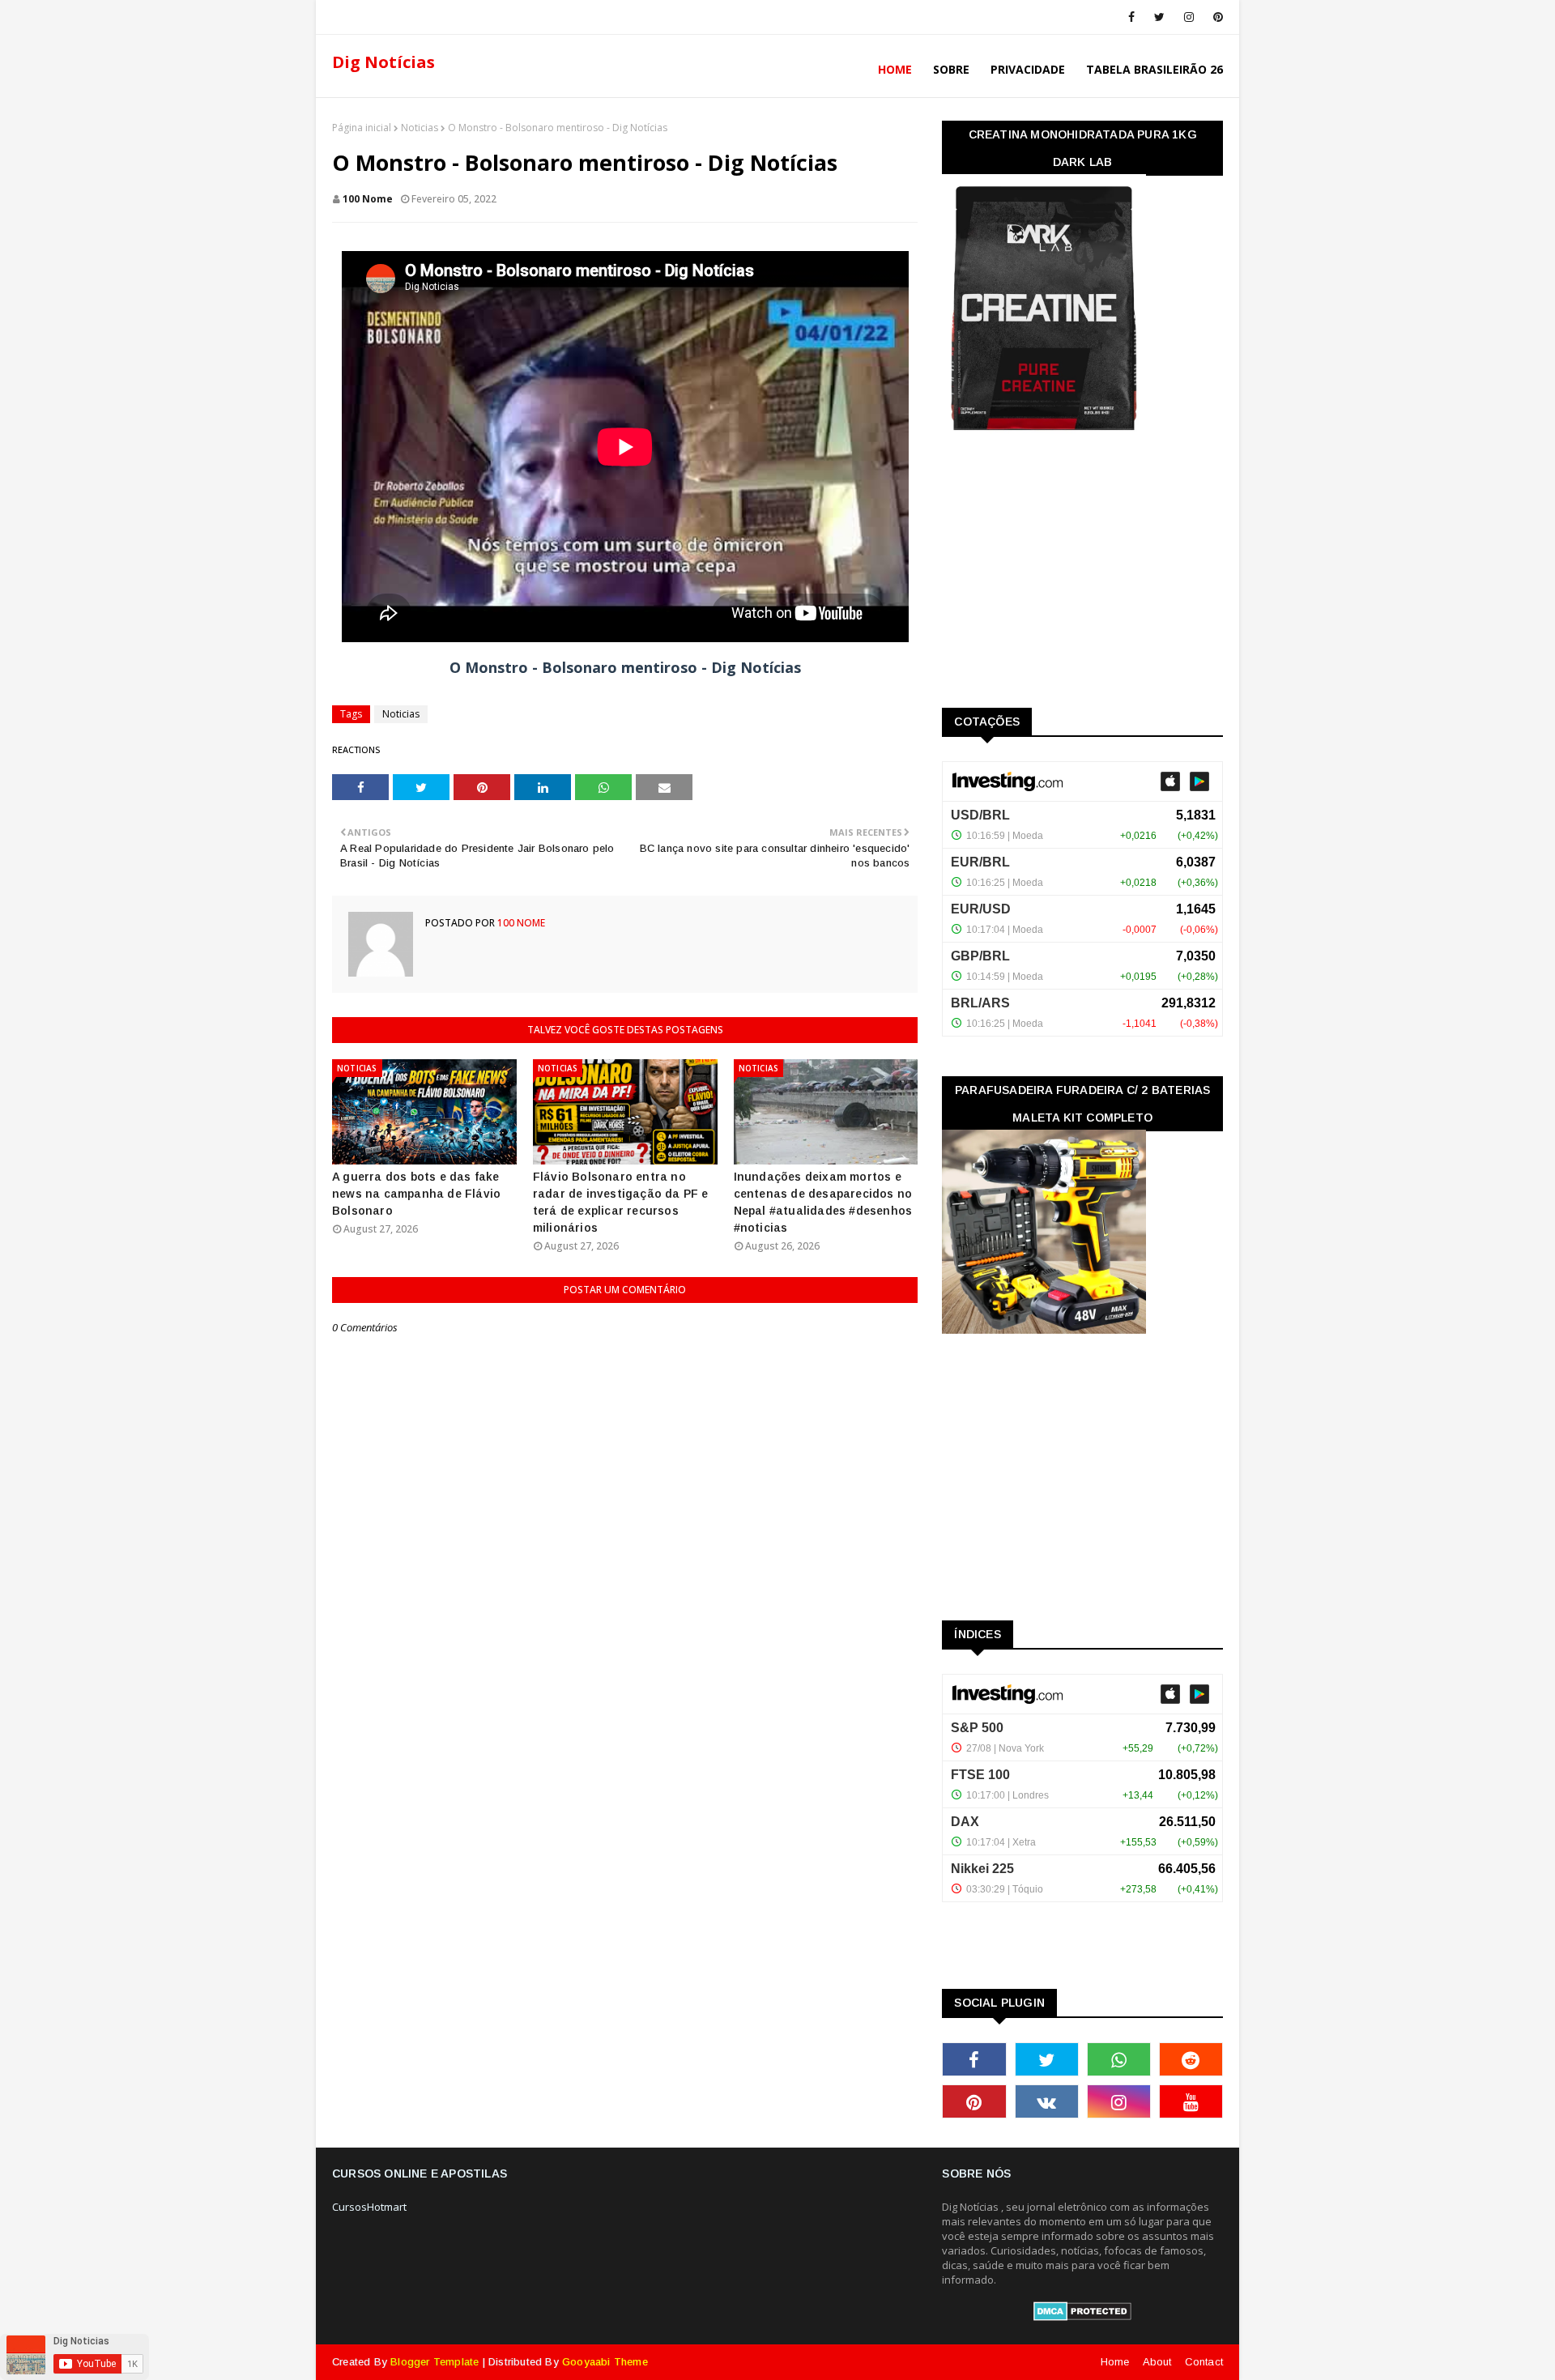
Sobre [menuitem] (951, 69)
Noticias (420, 128)
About (1157, 2362)
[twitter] (1159, 17)
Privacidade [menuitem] (1028, 69)
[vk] (1047, 2101)
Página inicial (362, 128)
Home (1115, 2362)
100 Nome (368, 199)
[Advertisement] (1063, 575)
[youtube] (1191, 2101)
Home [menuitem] (895, 69)
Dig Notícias (383, 62)
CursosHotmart (369, 2207)
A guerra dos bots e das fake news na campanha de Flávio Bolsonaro (416, 1194)
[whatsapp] (1119, 2059)
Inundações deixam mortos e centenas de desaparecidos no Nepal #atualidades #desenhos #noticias (823, 1202)
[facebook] (1131, 17)
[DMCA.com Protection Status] (1082, 2317)
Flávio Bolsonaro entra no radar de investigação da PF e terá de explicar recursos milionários (621, 1202)
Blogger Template (435, 2362)
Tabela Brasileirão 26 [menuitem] (1155, 69)
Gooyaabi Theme (605, 2362)
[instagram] (1189, 17)
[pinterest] (1215, 17)
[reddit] (1191, 2059)
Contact (1204, 2362)
